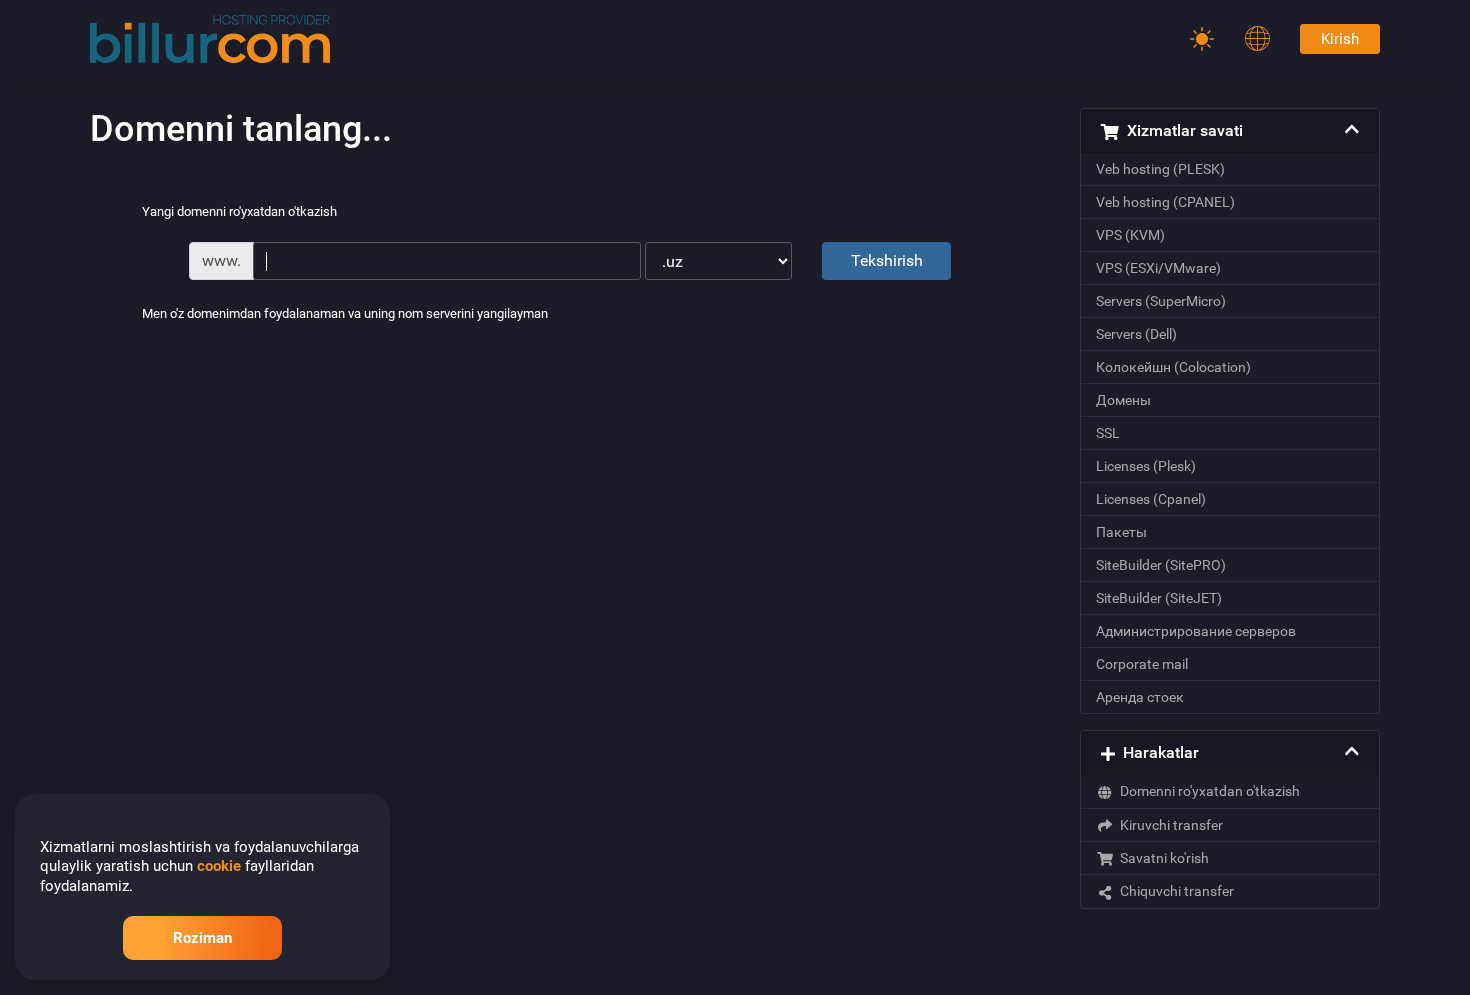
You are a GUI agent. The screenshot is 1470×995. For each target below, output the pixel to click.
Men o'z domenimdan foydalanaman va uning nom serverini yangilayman (345, 314)
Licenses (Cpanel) (1151, 499)
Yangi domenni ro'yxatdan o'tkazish (239, 212)
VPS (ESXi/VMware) (1158, 268)
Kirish (1340, 39)
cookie (219, 866)
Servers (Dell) (1136, 334)
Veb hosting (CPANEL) (1165, 202)
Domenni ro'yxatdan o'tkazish (1207, 791)
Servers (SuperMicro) (1161, 301)
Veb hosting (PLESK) (1160, 169)
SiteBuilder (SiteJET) (1159, 598)
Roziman (202, 938)
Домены (1123, 400)
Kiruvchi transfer (1168, 825)
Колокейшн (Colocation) (1173, 367)
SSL (1108, 433)
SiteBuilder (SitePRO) (1161, 565)
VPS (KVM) (1130, 235)
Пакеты (1121, 532)
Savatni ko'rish (1161, 858)
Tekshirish (887, 260)
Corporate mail (1142, 664)
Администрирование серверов (1196, 631)
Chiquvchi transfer (1174, 891)
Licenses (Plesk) (1146, 466)
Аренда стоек (1140, 697)
